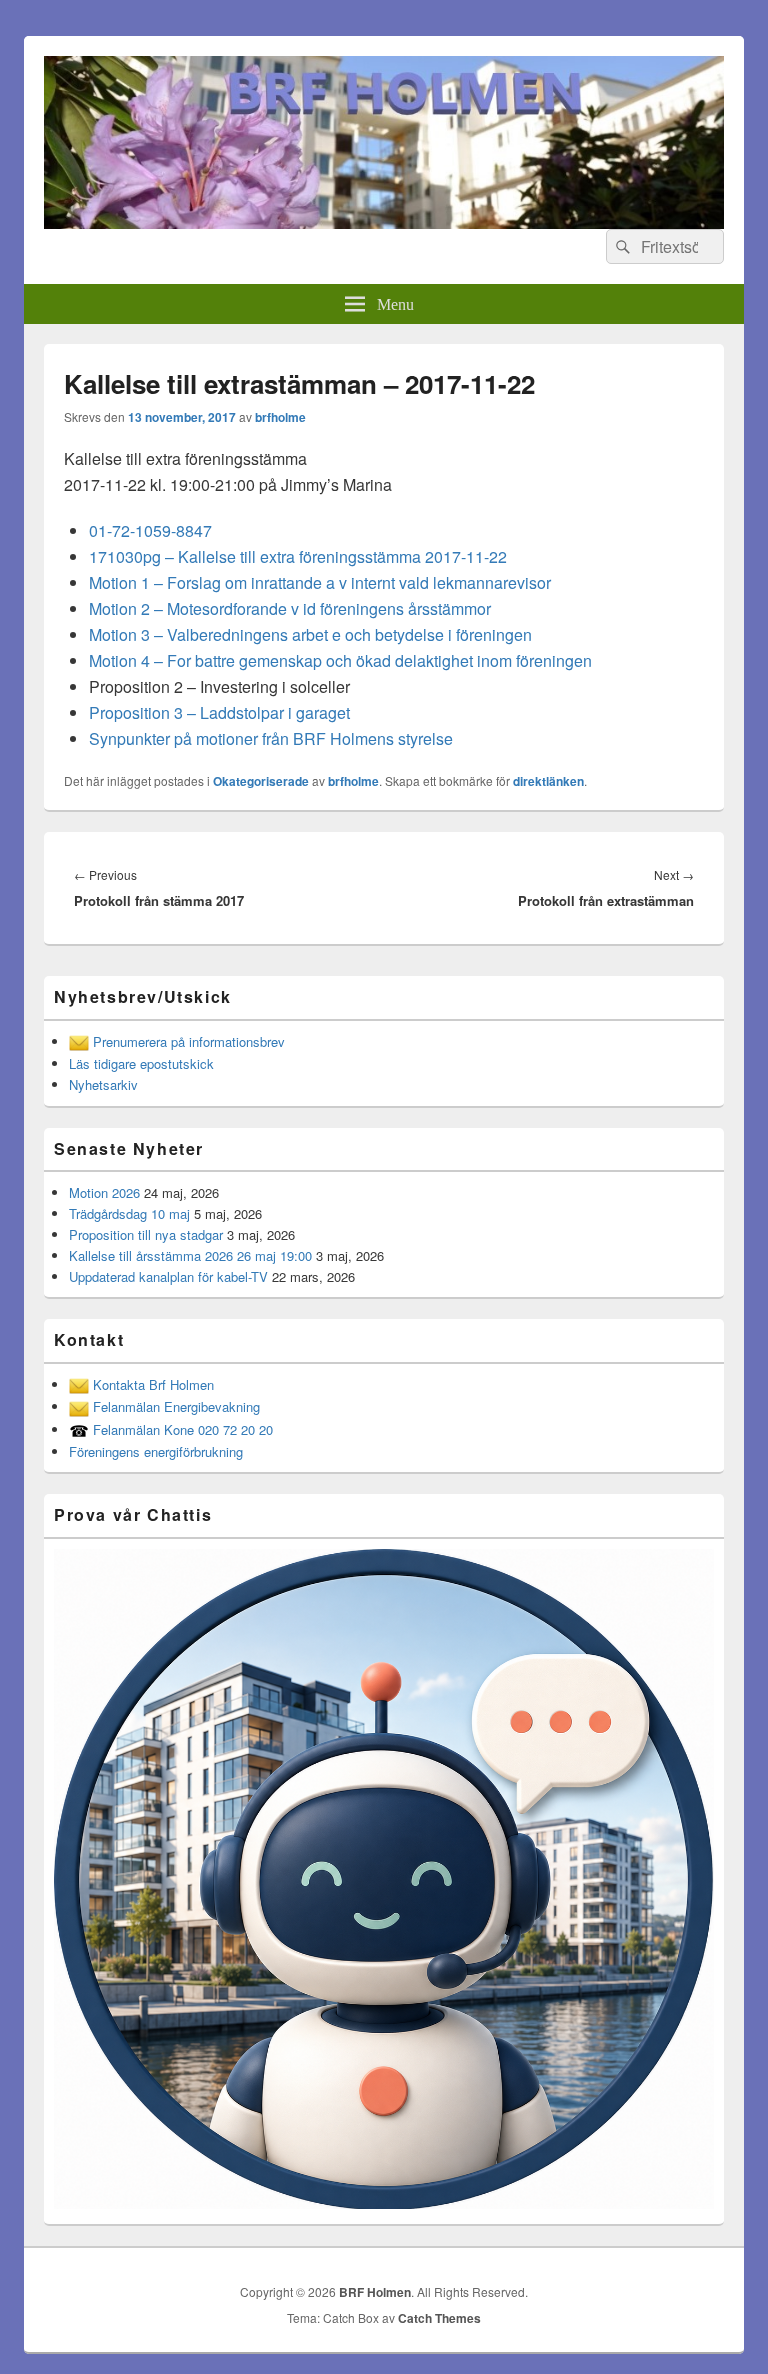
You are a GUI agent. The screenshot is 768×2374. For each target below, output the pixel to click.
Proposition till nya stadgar (146, 1234)
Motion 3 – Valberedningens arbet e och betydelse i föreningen (310, 634)
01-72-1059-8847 (150, 530)
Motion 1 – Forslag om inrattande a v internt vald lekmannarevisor (320, 582)
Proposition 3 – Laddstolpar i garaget (219, 712)
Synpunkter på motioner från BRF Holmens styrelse (271, 738)
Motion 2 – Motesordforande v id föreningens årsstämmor (290, 608)
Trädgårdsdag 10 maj (129, 1213)
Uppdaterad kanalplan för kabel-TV (168, 1276)
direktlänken (548, 781)
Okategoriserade (261, 781)
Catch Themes (439, 2318)
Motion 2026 (104, 1192)
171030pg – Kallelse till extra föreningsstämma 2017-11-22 (298, 556)
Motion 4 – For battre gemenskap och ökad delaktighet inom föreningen (340, 660)
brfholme (280, 417)
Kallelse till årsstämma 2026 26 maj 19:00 (190, 1255)
